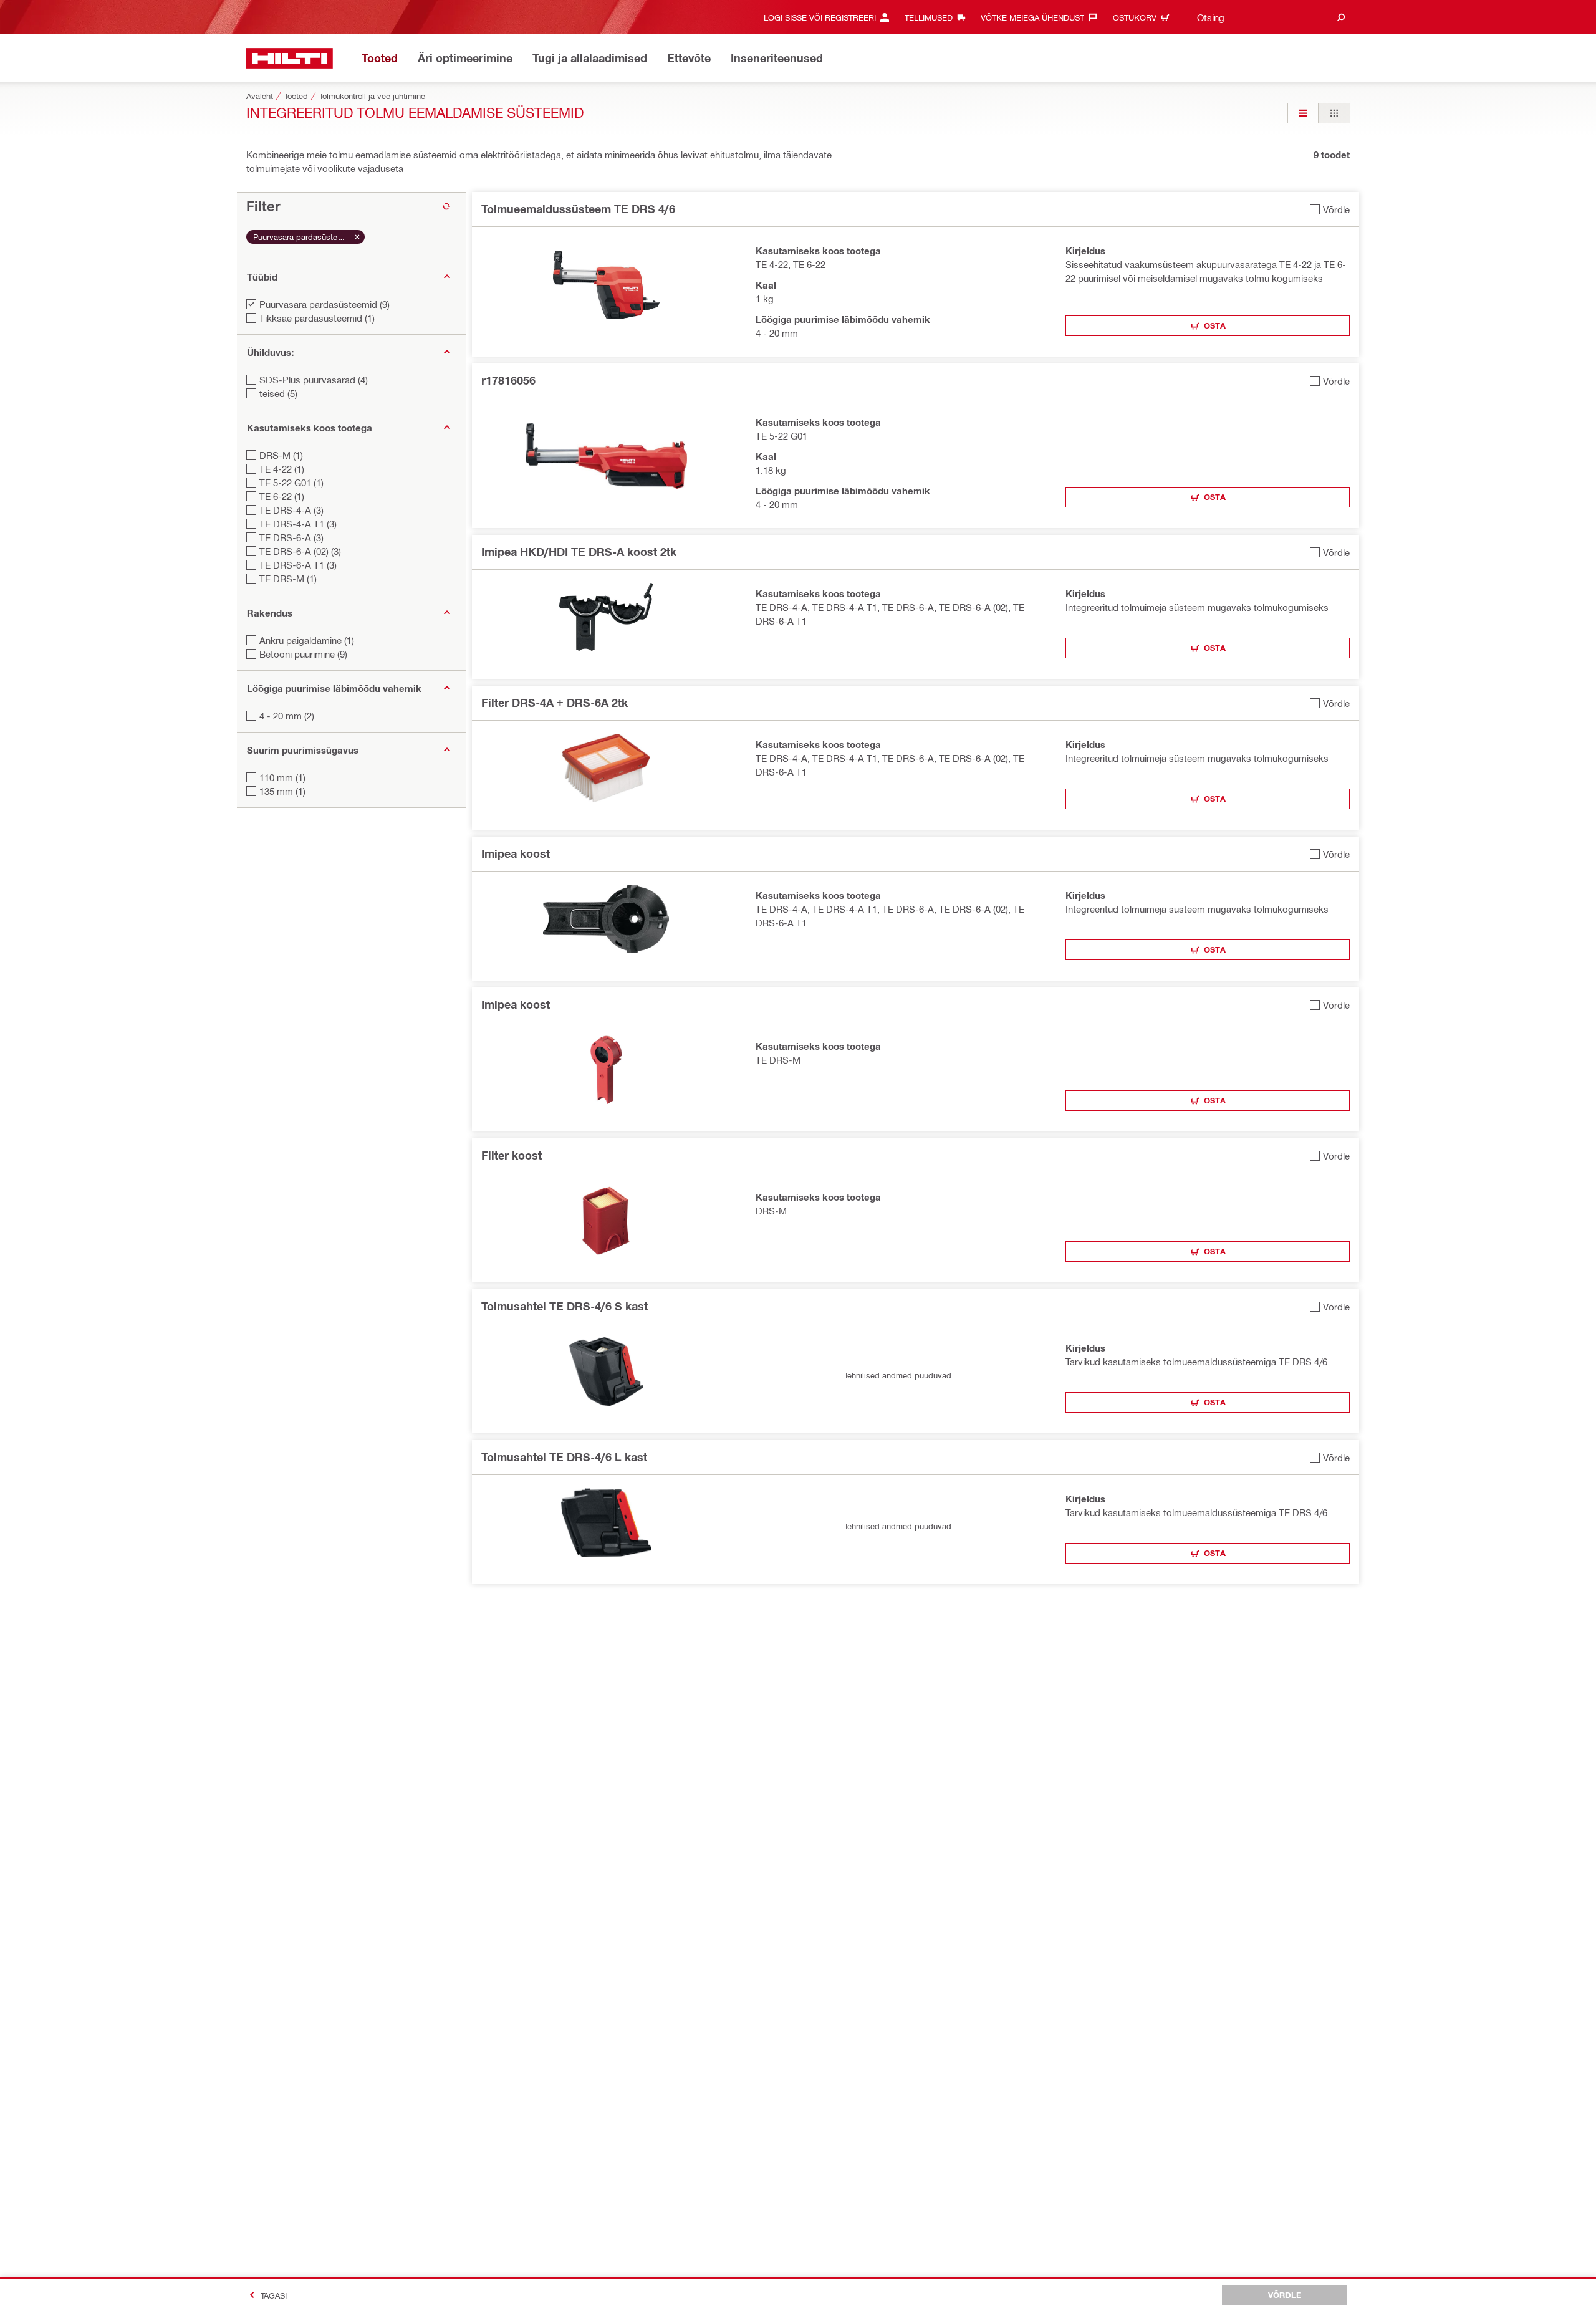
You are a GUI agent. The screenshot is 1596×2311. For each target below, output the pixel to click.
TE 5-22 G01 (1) (291, 483)
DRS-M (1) (281, 455)
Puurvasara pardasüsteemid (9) (324, 304)
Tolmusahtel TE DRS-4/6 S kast (565, 1306)
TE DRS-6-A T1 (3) (298, 565)
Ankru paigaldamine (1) (307, 640)
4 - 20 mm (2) (287, 716)
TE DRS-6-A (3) (291, 537)
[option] (1303, 113)
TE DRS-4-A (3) (291, 510)
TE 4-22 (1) (282, 469)
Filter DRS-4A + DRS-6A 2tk (555, 703)
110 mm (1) (282, 777)
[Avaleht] (290, 58)
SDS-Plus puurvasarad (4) (314, 380)
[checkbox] (1330, 209)
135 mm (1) (282, 791)
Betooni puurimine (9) (303, 654)
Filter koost (512, 1155)
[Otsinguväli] (1341, 17)
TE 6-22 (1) (282, 496)
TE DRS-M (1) (288, 579)
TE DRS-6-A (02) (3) (300, 551)
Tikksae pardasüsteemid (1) (317, 318)
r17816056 (508, 380)
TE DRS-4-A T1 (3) (298, 524)
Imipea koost (516, 853)
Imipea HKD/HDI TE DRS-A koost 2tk (579, 552)
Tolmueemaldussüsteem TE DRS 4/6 (578, 209)
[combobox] (1269, 17)
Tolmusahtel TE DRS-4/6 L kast (564, 1457)
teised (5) (278, 393)
